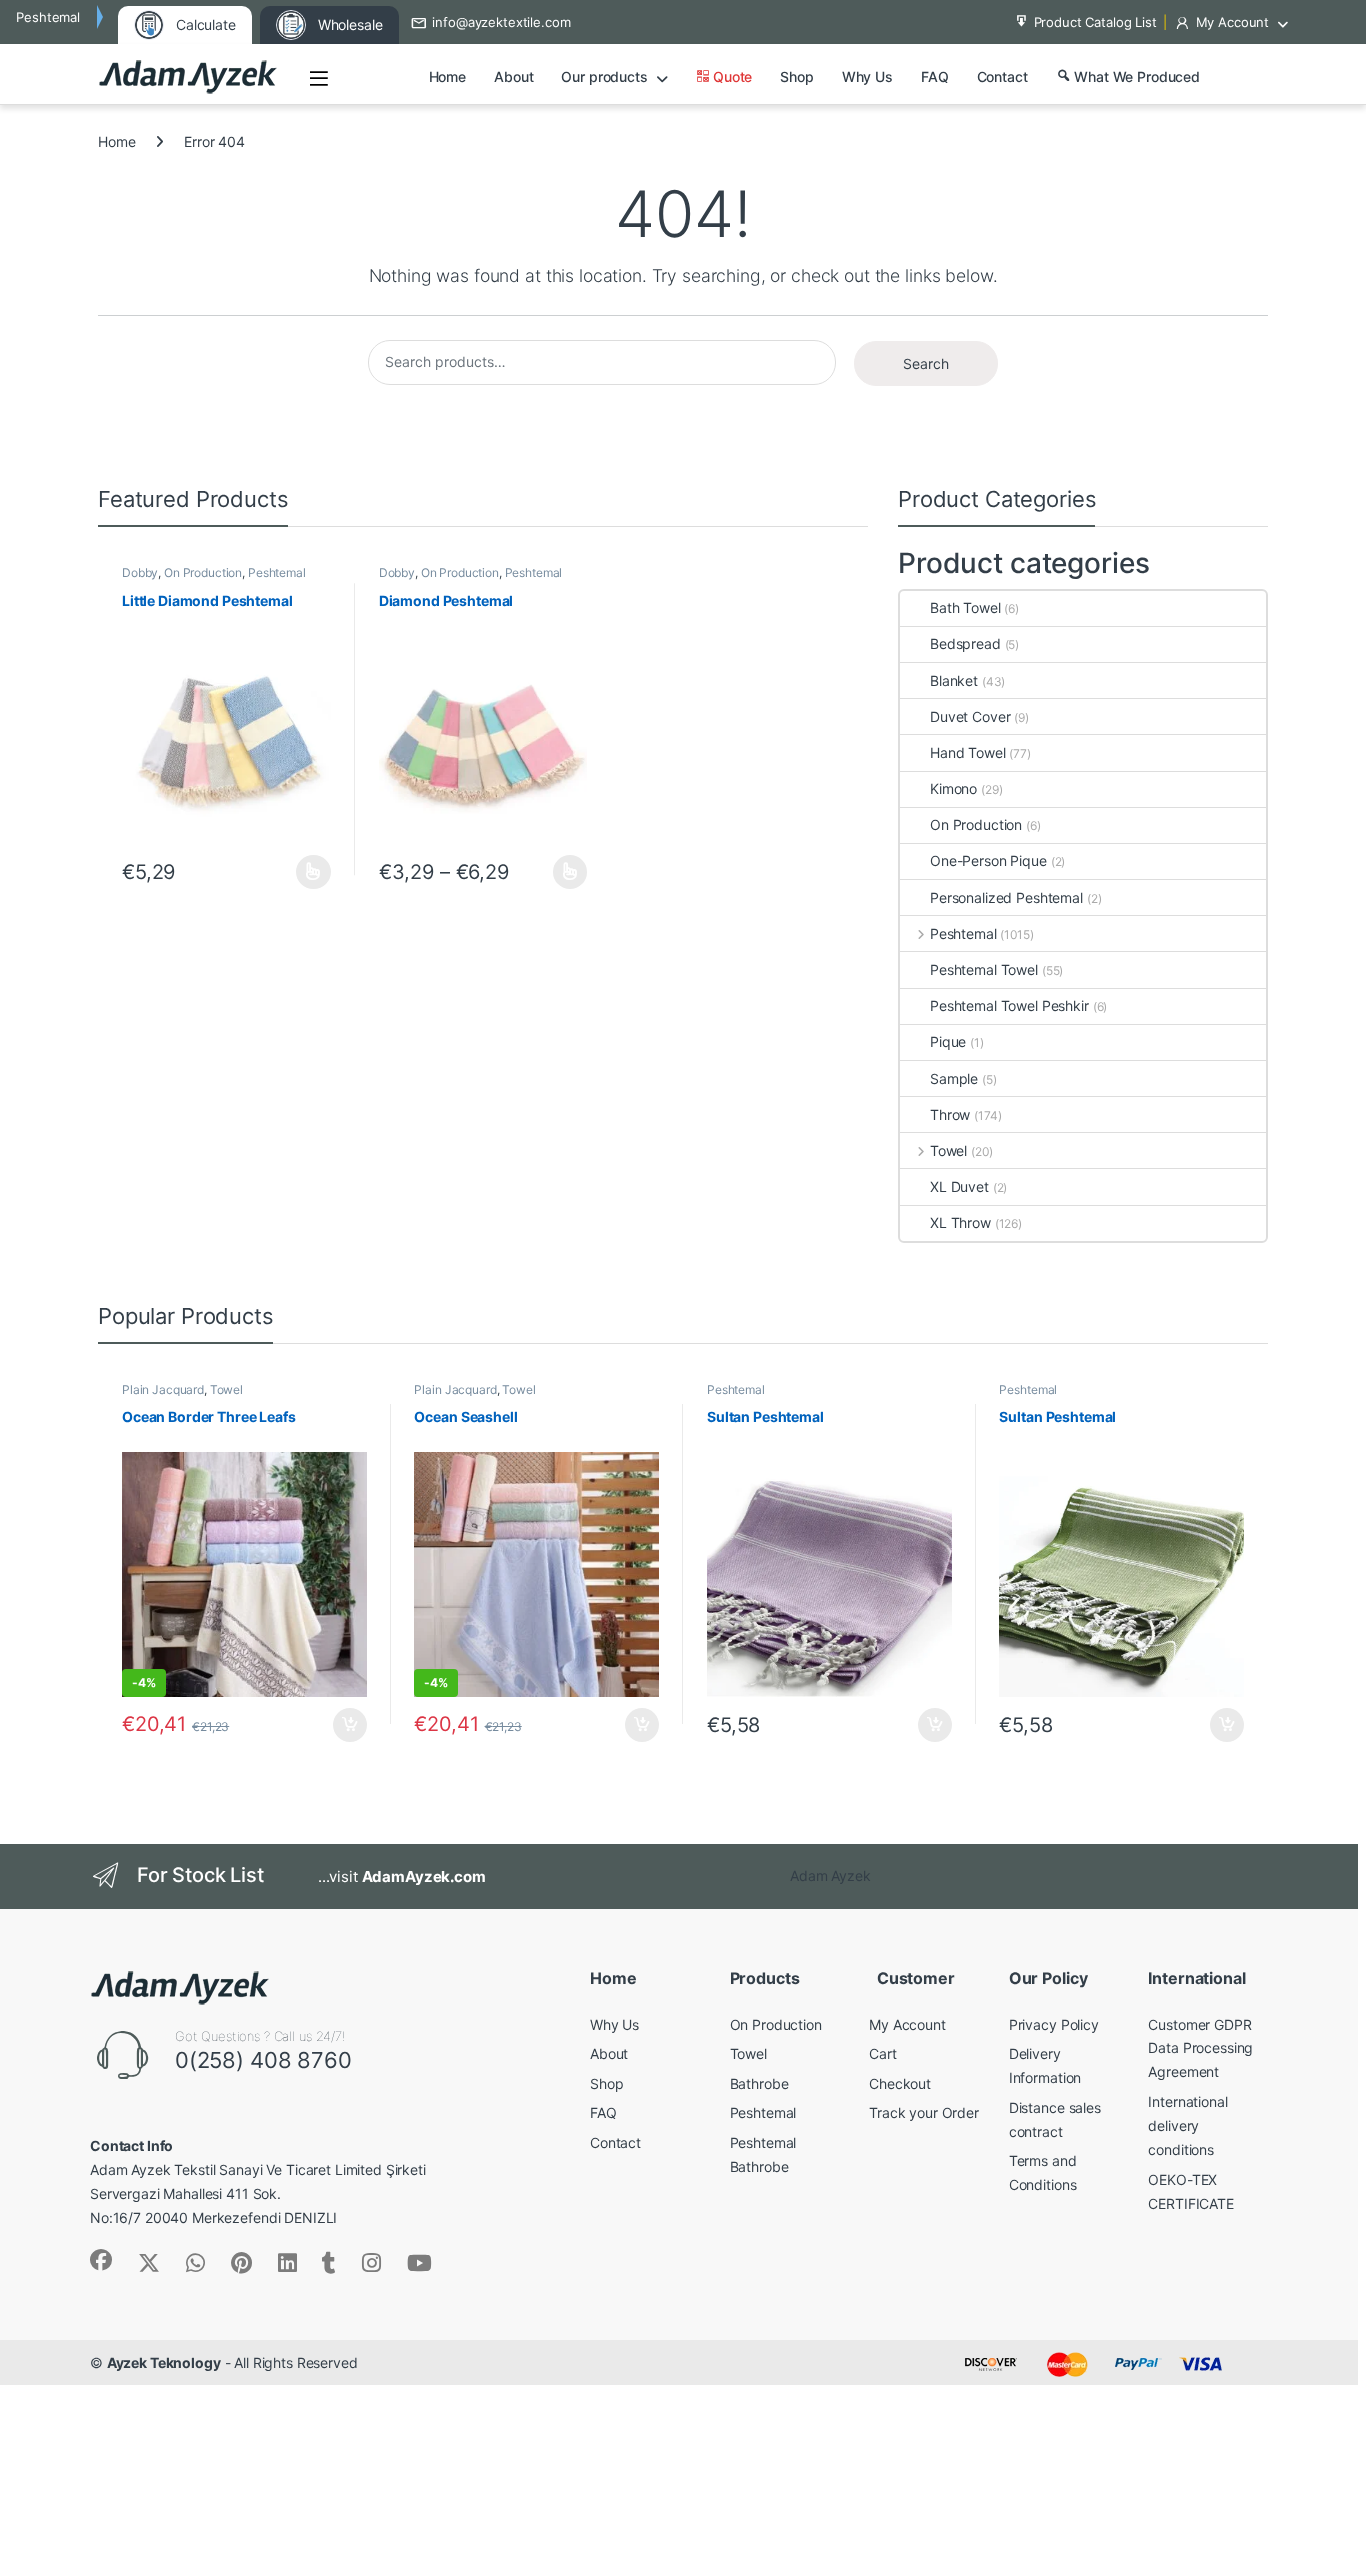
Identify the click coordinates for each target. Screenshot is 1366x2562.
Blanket (954, 680)
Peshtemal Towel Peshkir (1009, 1005)
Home (447, 76)
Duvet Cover (970, 716)
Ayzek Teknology (164, 2362)
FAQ (935, 76)
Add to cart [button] (350, 1725)
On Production (203, 572)
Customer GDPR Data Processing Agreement (1200, 2048)
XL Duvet (959, 1186)
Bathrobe (759, 2083)
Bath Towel (965, 607)
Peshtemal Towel (984, 969)
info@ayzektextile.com (501, 22)
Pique (948, 1041)
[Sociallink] (101, 2260)
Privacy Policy (1054, 2024)
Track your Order (924, 2112)
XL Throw (960, 1222)
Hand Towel (968, 752)
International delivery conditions (1187, 2125)
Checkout (900, 2083)
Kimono (953, 788)
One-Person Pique (988, 860)
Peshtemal (277, 572)
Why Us (867, 76)
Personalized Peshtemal (1006, 897)
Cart (882, 2053)
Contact (1002, 76)
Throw (950, 1114)
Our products (604, 76)
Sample (954, 1078)
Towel (948, 1150)
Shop (796, 76)
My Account (1233, 22)
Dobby (140, 572)
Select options (307, 872)
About (513, 76)
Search (926, 363)
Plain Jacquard (163, 1389)
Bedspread (965, 643)
